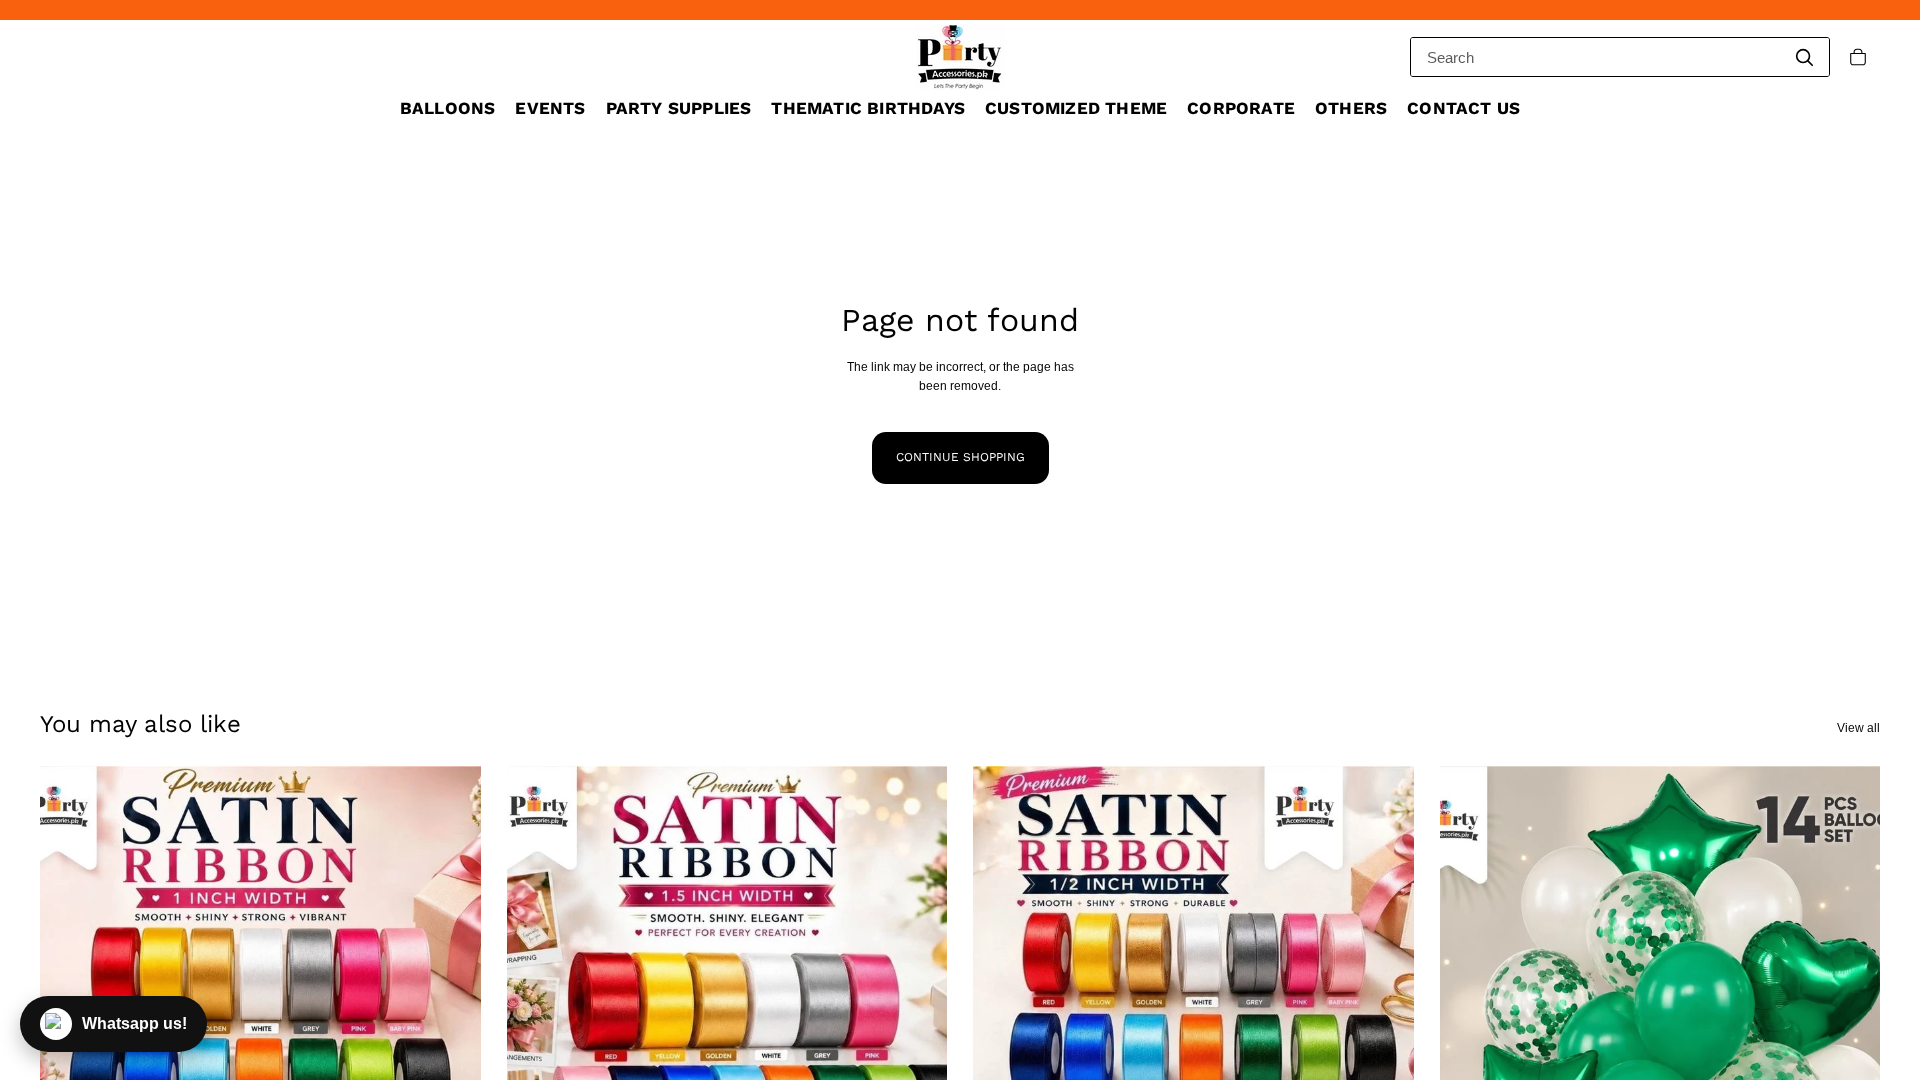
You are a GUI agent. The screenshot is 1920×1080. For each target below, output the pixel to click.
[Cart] (1858, 57)
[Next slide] (451, 1042)
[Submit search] (1804, 57)
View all (1858, 728)
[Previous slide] (537, 1042)
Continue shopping (960, 457)
